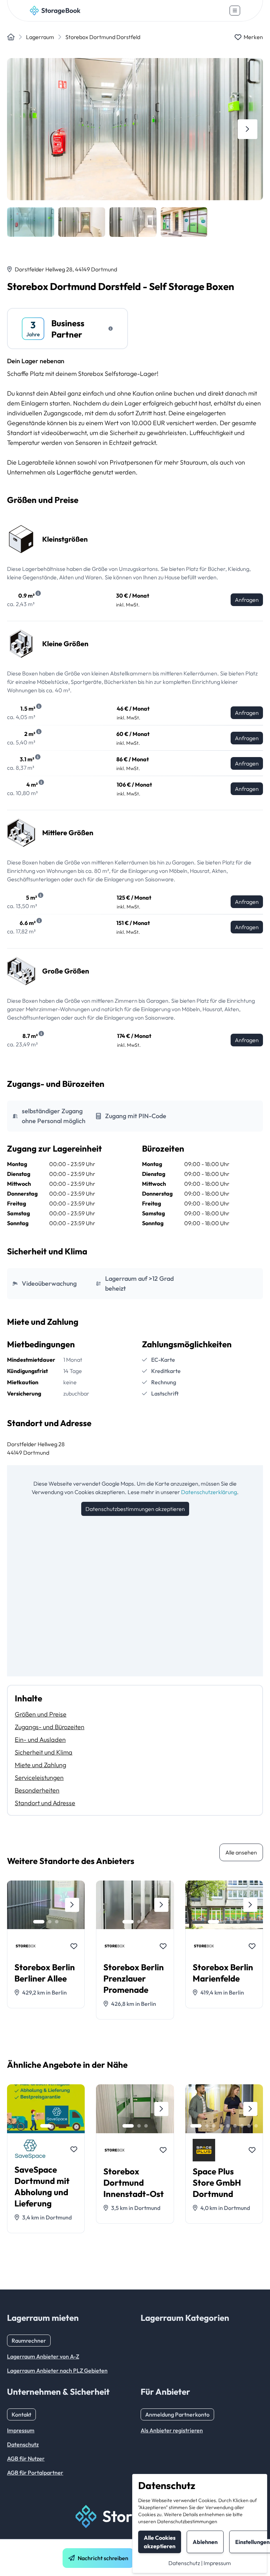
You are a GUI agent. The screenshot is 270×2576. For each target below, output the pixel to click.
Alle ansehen (241, 1852)
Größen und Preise (41, 1714)
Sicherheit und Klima (44, 1752)
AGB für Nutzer (26, 2458)
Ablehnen (205, 2542)
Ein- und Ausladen (40, 1740)
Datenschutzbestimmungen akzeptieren (135, 1509)
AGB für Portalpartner (35, 2473)
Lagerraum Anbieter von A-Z (43, 2356)
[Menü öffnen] (235, 11)
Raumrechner (29, 2341)
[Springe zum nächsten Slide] (247, 129)
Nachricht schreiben (103, 2558)
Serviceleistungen (39, 1778)
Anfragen (247, 600)
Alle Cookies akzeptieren (160, 2542)
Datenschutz (184, 2563)
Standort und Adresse (45, 1803)
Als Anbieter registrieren (172, 2430)
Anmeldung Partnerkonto (177, 2414)
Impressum (217, 2563)
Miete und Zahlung (40, 1765)
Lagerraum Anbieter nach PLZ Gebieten (57, 2370)
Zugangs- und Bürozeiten (50, 1727)
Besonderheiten (37, 1790)
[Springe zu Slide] (39, 1922)
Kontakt (21, 2414)
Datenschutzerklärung (209, 1492)
